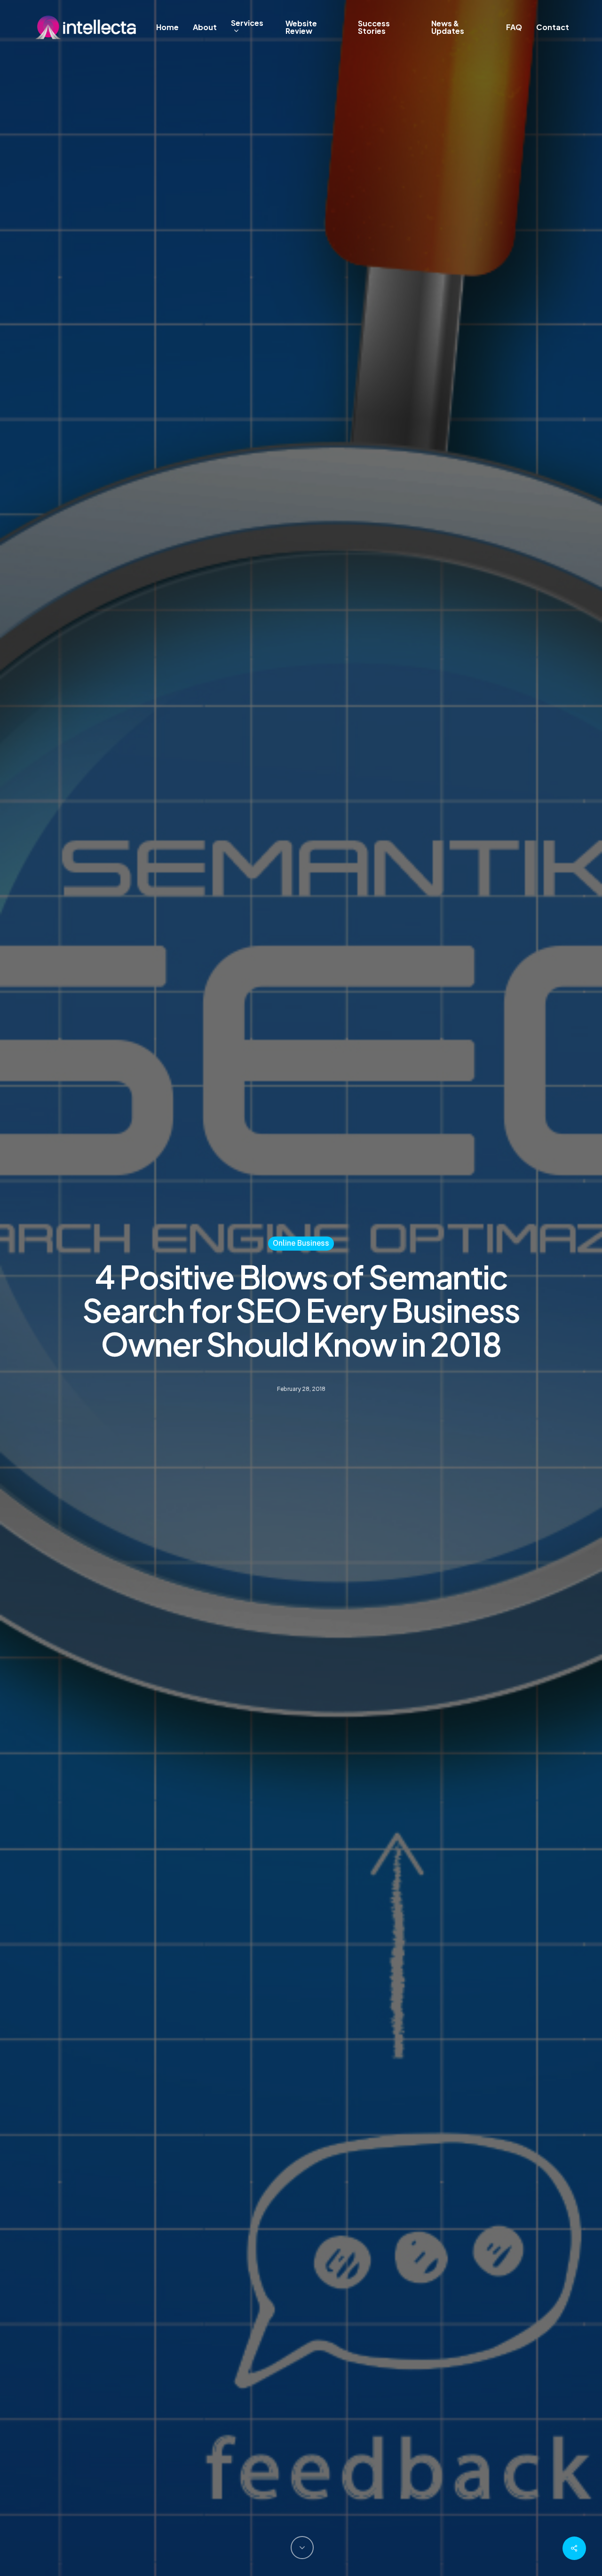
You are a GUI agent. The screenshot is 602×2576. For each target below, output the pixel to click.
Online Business (301, 1243)
